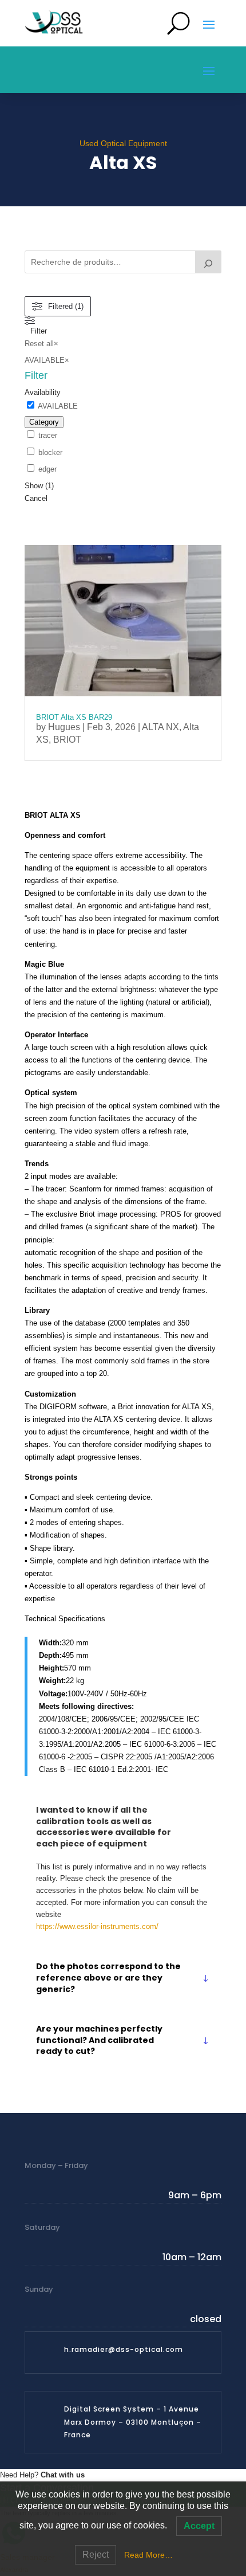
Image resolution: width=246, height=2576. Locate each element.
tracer (48, 435)
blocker (50, 452)
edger (47, 469)
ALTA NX (160, 727)
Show (39, 486)
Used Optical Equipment (123, 143)
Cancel (36, 498)
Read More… (148, 2555)
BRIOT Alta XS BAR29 (74, 717)
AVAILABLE (58, 406)
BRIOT (67, 740)
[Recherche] (208, 262)
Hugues (64, 727)
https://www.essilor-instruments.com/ (97, 1926)
